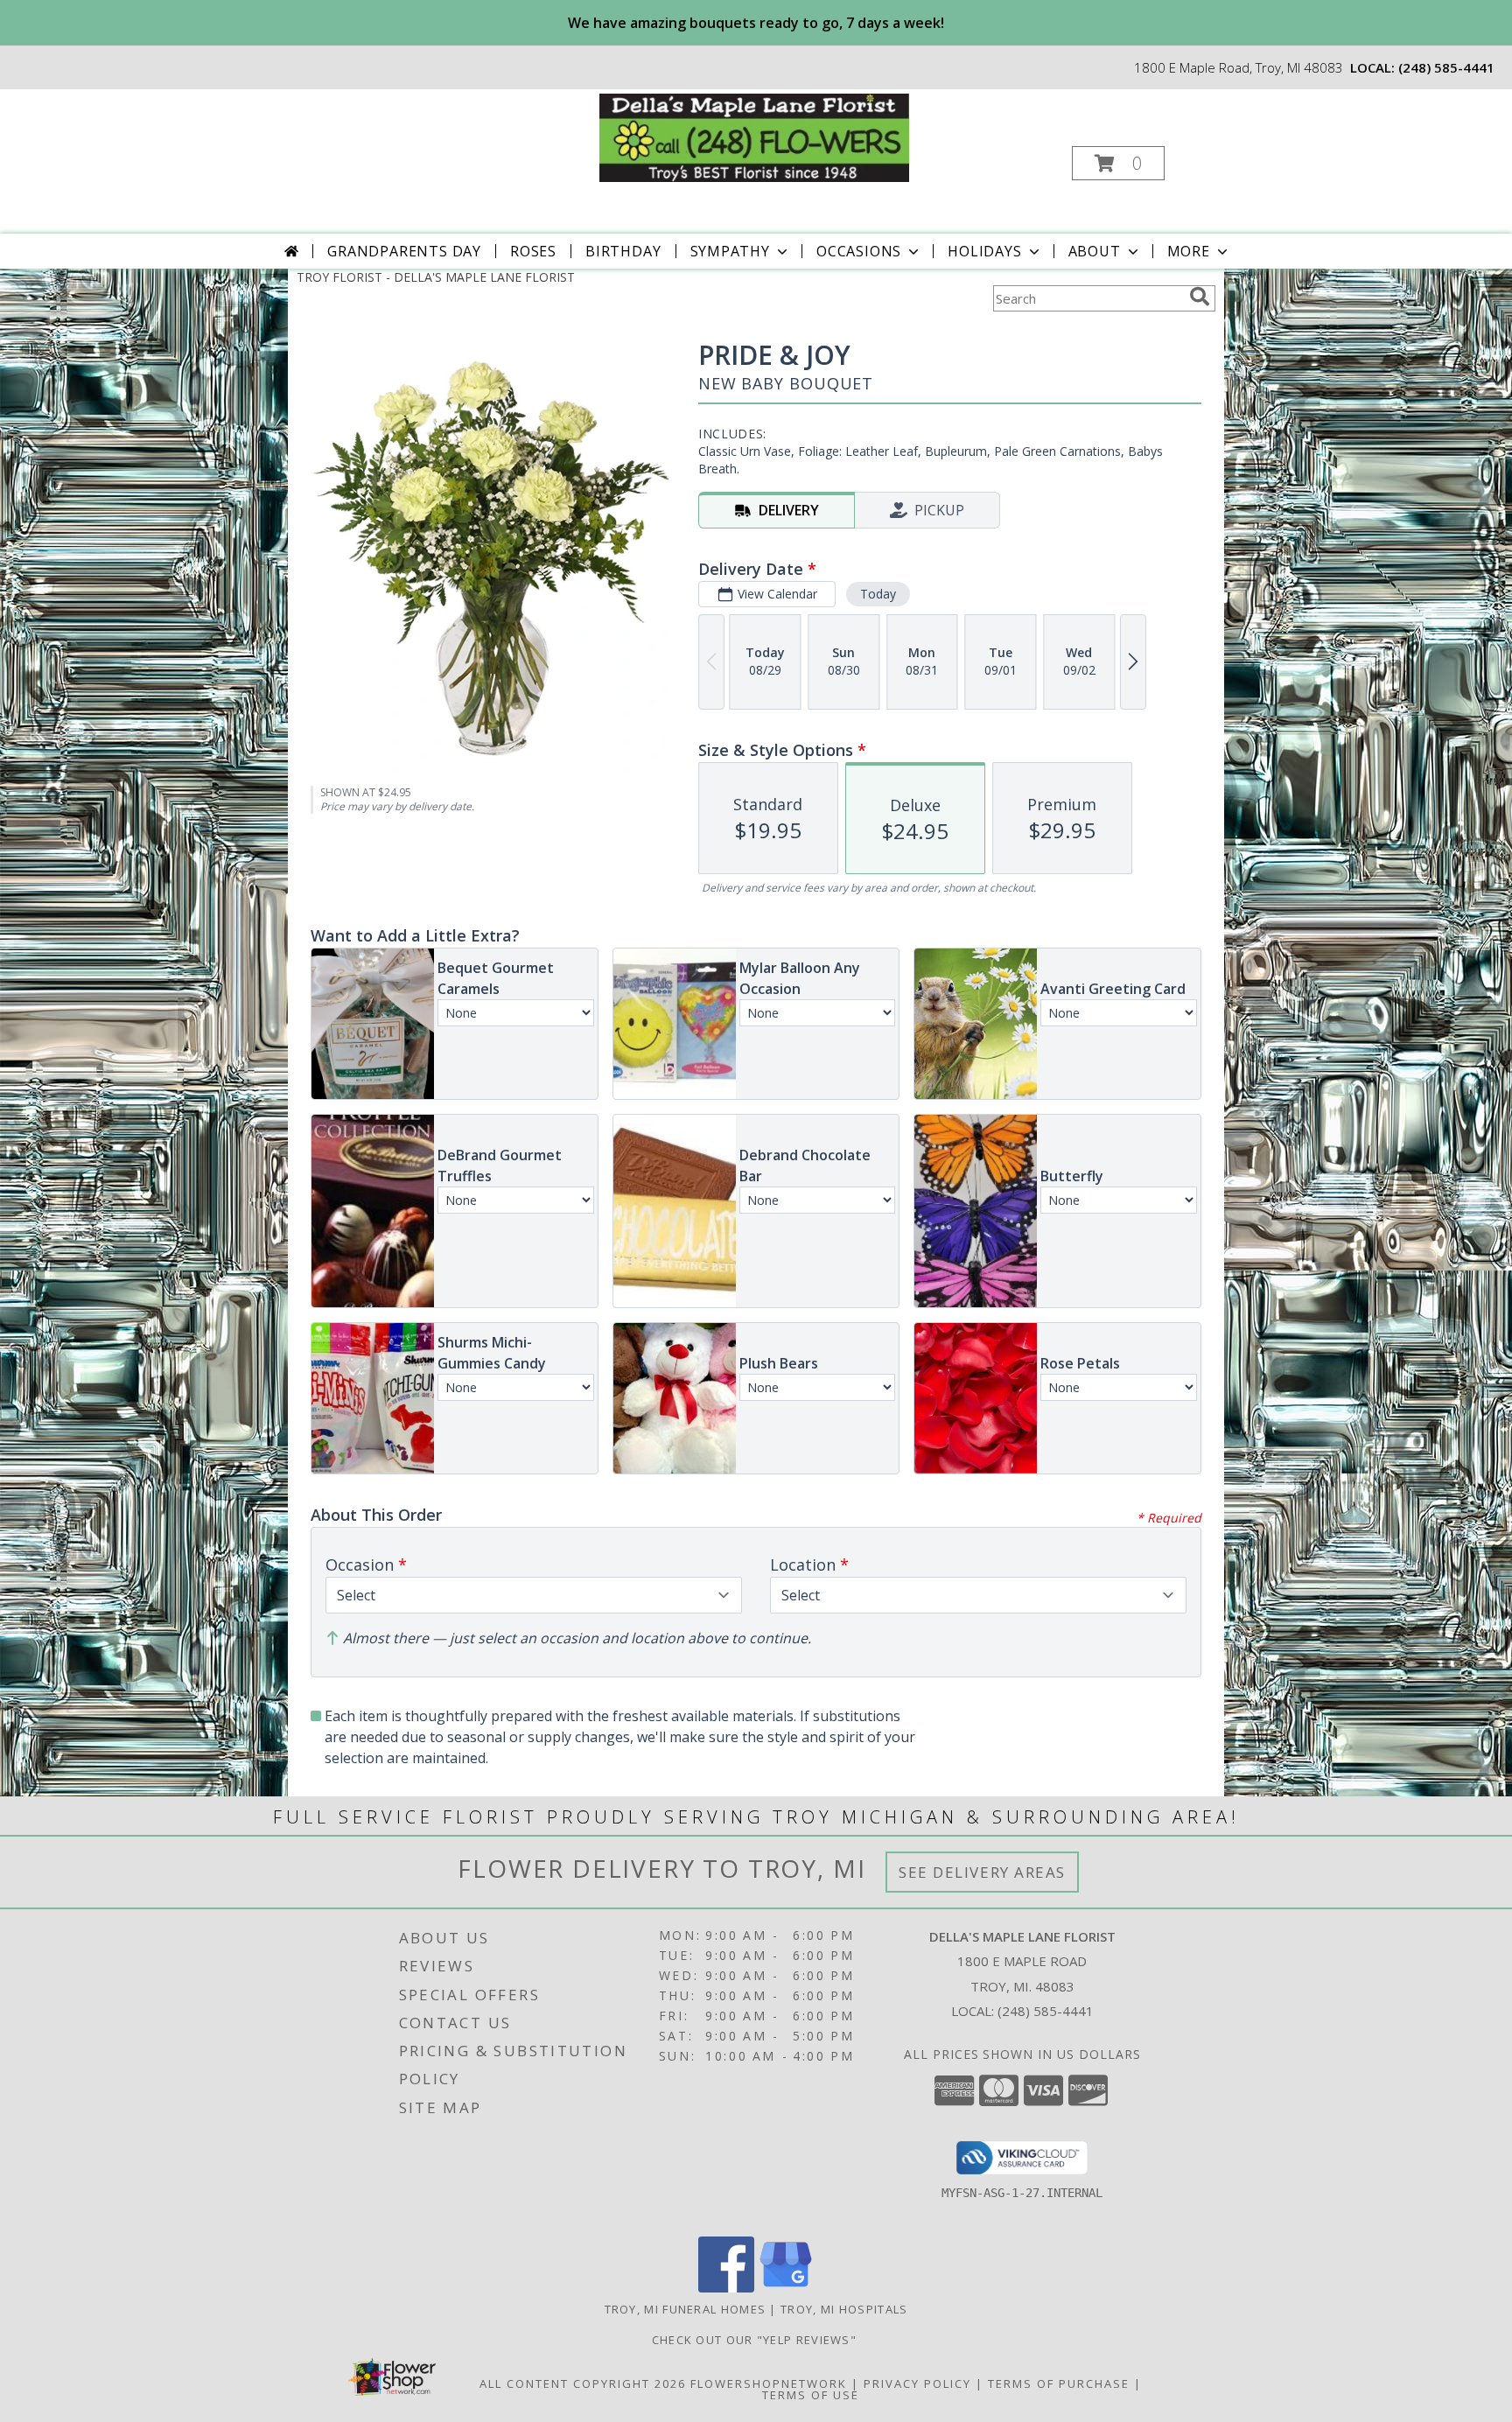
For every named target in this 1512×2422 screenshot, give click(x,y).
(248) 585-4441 (1446, 67)
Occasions (859, 251)
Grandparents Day (404, 251)
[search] (1200, 297)
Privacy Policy (917, 2383)
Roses (533, 251)
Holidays (984, 251)
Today (878, 594)
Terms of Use (811, 2395)
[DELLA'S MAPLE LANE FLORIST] (755, 136)
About (1095, 251)
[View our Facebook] (726, 2288)
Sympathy (730, 251)
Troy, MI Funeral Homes (686, 2309)
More (1189, 251)
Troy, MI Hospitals (844, 2309)
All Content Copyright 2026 (583, 2383)
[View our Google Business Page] (786, 2288)
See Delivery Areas (982, 1872)
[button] (1118, 163)
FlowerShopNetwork (769, 2383)
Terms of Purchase (1059, 2383)
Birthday (623, 251)
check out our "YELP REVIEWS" (756, 2340)
